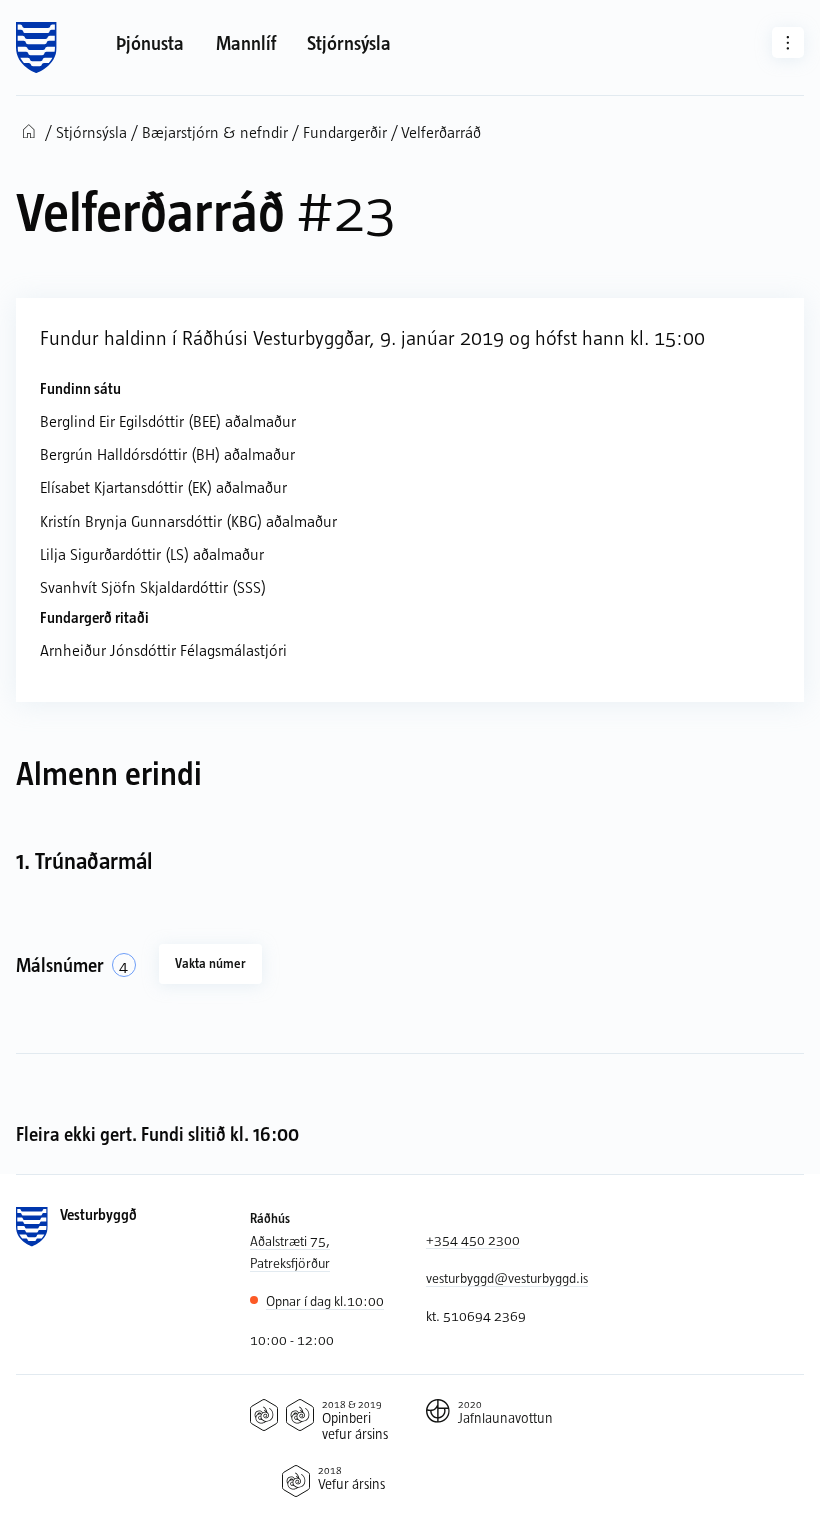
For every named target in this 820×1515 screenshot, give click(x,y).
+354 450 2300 (473, 1239)
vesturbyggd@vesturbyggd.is (507, 1277)
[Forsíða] (36, 48)
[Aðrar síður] (788, 43)
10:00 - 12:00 (292, 1339)
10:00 (325, 1300)
